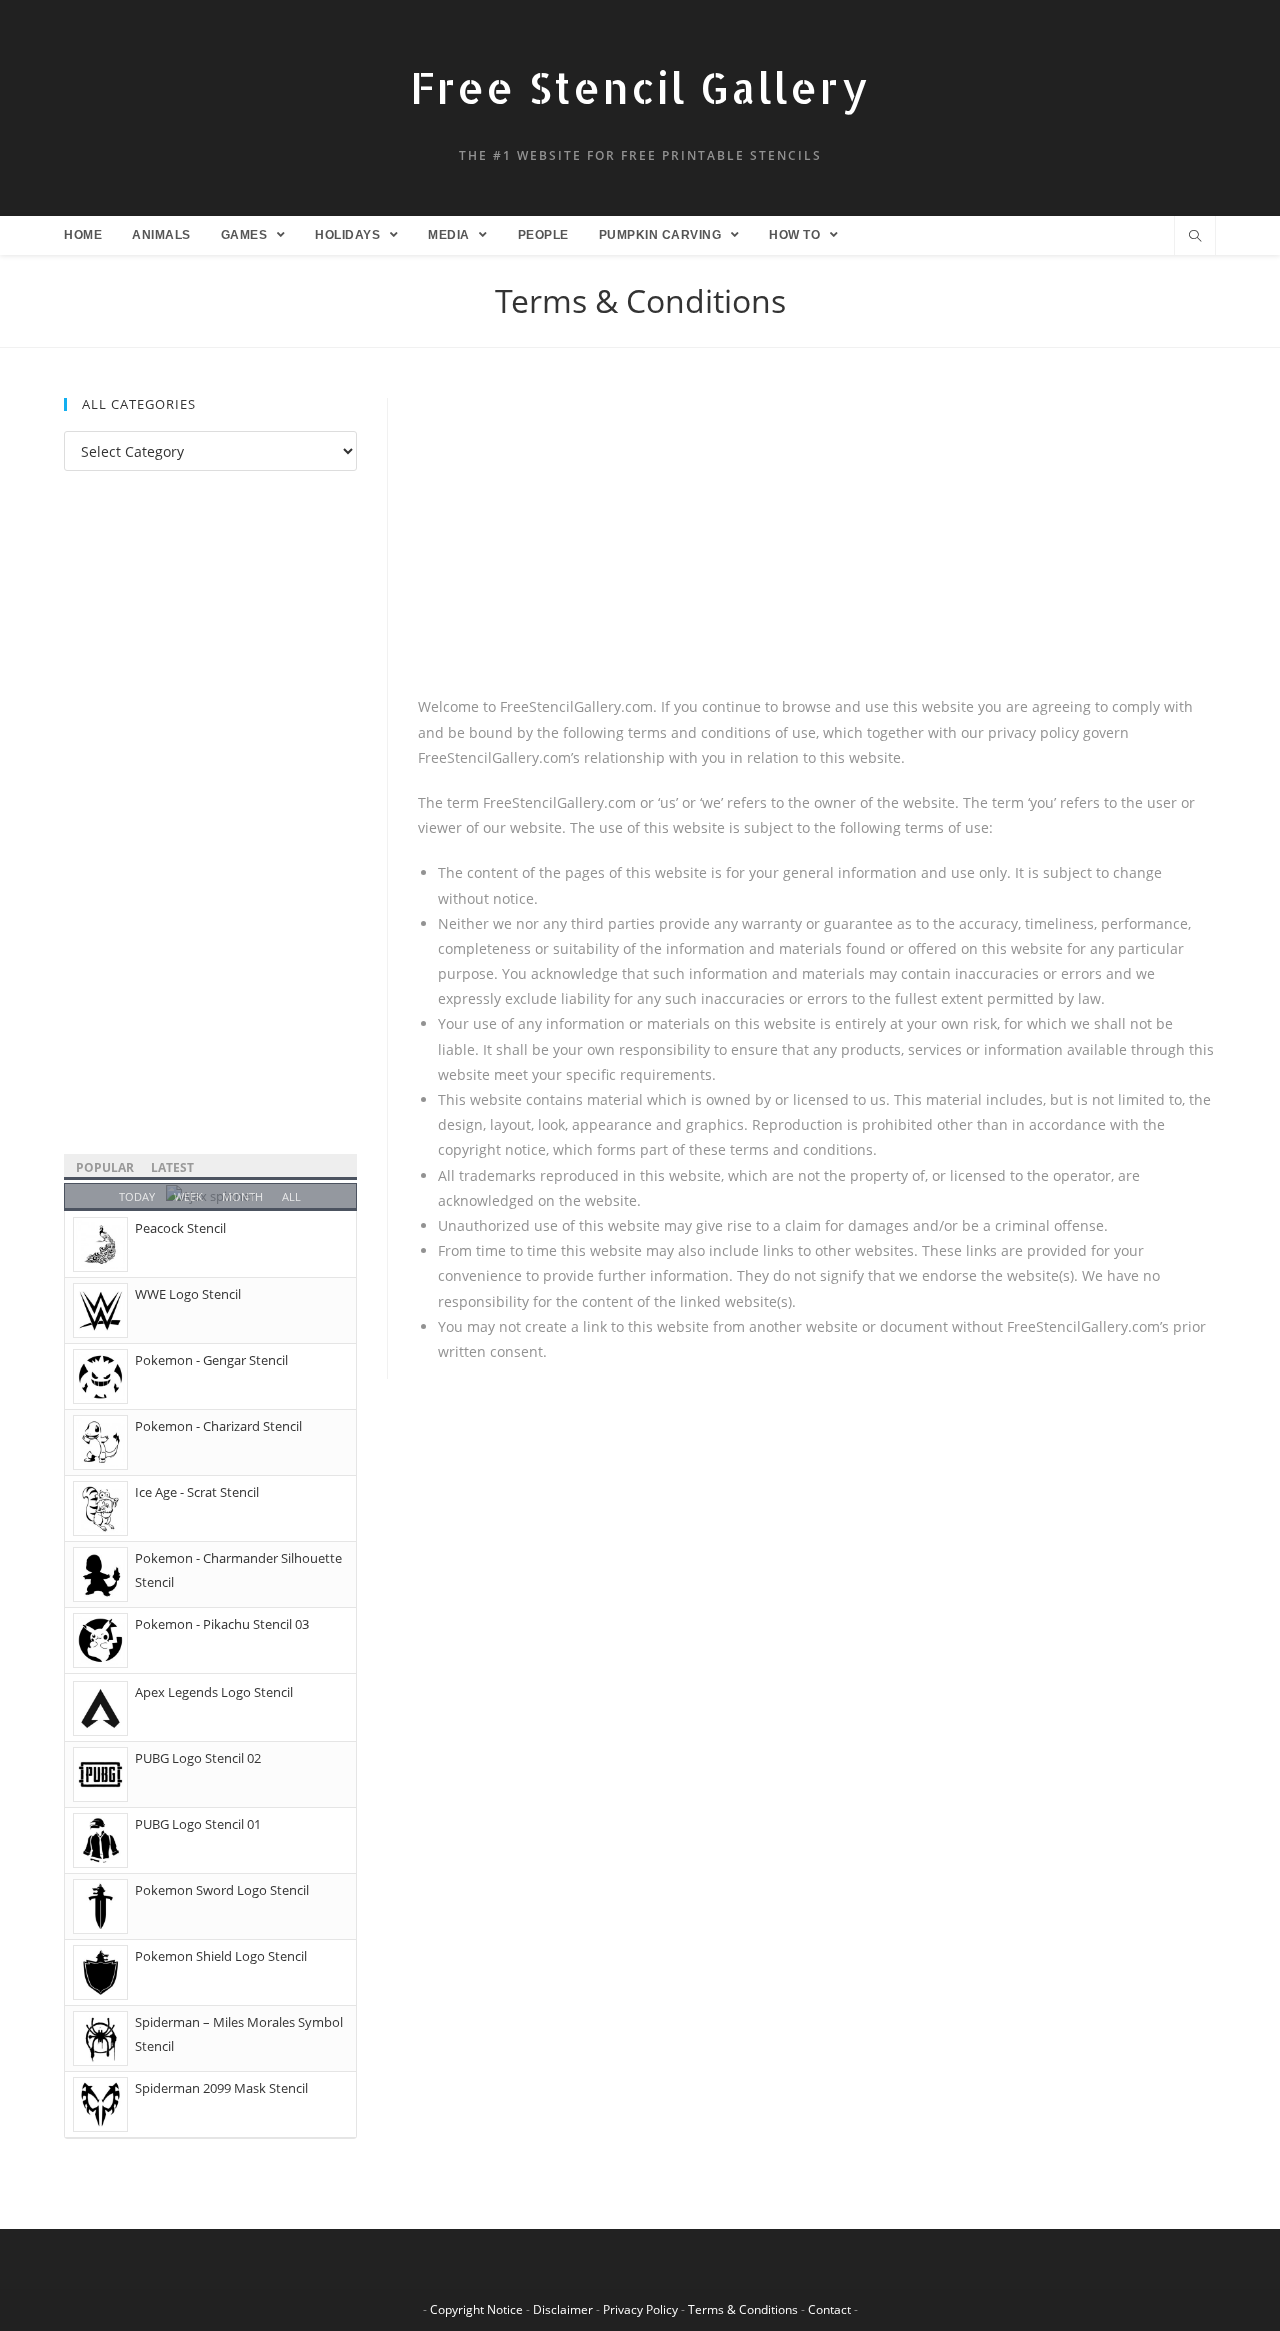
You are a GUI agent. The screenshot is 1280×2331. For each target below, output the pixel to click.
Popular (105, 1167)
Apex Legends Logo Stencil (214, 1692)
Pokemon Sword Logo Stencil (222, 1890)
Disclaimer (563, 2309)
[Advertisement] (817, 546)
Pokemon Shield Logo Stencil (221, 1956)
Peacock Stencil (180, 1228)
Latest (172, 1167)
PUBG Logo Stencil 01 (198, 1824)
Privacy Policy (640, 2309)
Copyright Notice (476, 2309)
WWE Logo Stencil (188, 1294)
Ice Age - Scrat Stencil (197, 1492)
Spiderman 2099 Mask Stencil (221, 2088)
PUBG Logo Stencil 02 (198, 1758)
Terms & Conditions (743, 2309)
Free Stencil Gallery (640, 87)
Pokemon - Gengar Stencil (211, 1360)
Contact (829, 2309)
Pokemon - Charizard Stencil (218, 1426)
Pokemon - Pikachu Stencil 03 (222, 1624)
